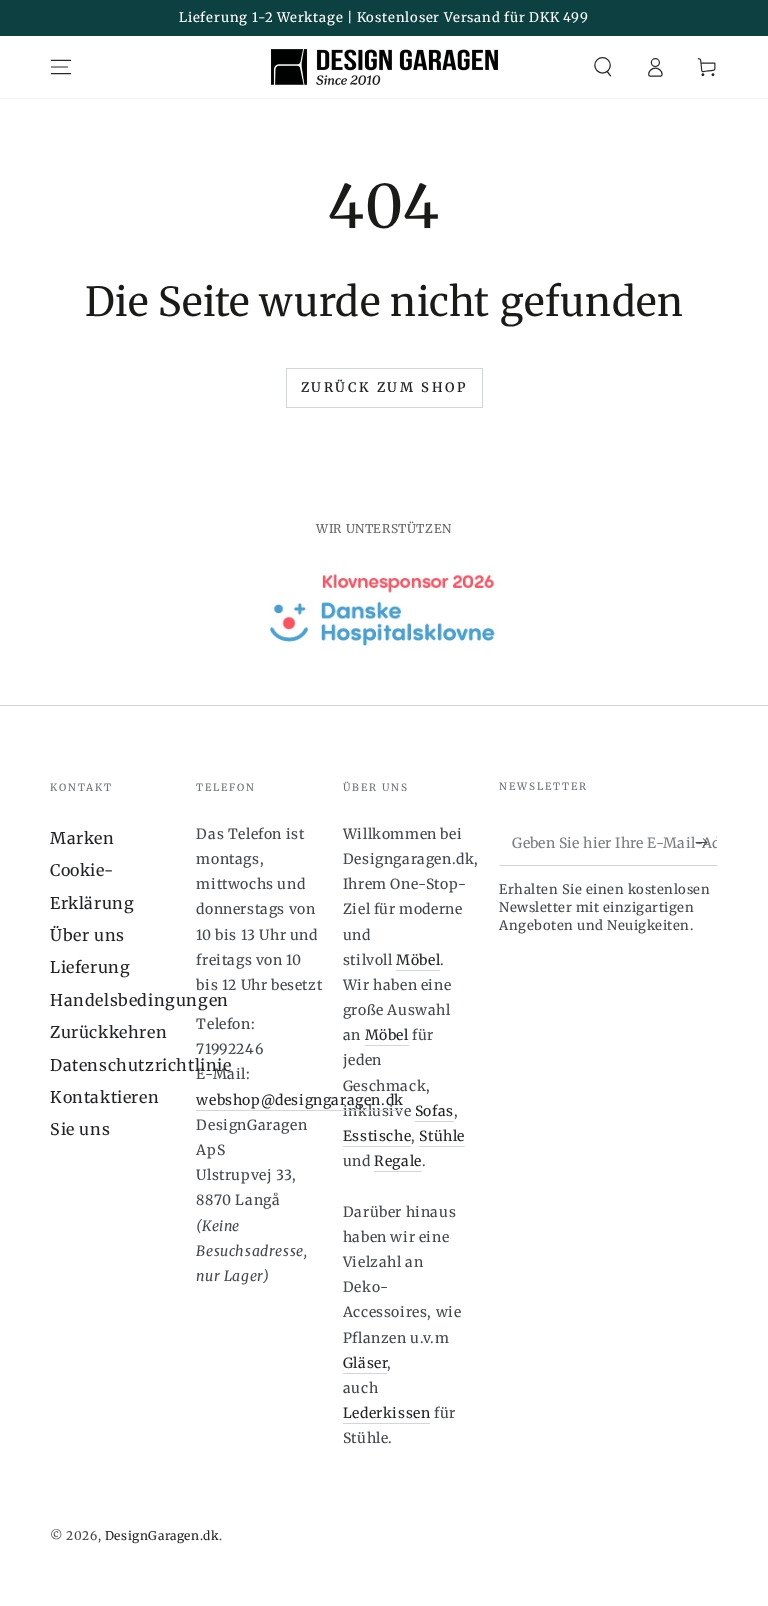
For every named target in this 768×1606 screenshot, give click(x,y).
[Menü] (61, 67)
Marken (82, 838)
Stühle (442, 1136)
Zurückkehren (108, 1032)
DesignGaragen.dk (162, 1535)
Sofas (434, 1111)
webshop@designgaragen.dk (299, 1100)
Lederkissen (387, 1413)
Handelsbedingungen (139, 1000)
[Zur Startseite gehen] (384, 67)
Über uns (87, 935)
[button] (603, 67)
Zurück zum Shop (384, 387)
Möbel (418, 960)
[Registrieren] (706, 843)
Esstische (377, 1136)
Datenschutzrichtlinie (141, 1065)
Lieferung (90, 967)
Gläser (365, 1363)
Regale (398, 1161)
